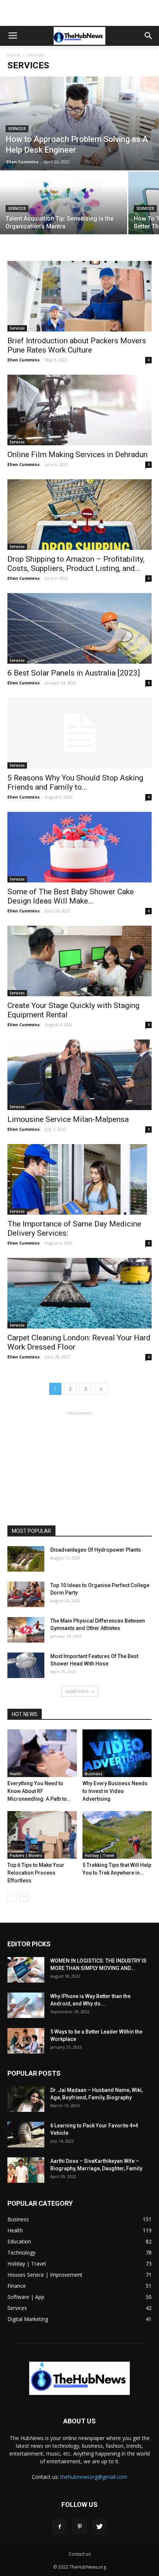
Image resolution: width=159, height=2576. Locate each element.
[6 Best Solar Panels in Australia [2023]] (79, 628)
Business (94, 1774)
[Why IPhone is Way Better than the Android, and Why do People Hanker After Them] (26, 2005)
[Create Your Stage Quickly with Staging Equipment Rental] (79, 961)
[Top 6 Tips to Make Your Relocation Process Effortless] (42, 1835)
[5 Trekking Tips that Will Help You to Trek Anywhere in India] (117, 1835)
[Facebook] (60, 2527)
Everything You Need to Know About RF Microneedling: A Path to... (39, 1791)
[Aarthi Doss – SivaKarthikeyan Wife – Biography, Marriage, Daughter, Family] (26, 2170)
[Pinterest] (79, 2527)
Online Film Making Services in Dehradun (77, 455)
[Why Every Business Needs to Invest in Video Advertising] (117, 1753)
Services (17, 129)
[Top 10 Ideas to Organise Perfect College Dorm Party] (26, 1594)
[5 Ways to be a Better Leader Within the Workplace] (26, 2041)
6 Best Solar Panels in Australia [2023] (74, 673)
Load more (77, 1691)
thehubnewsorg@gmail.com (94, 2477)
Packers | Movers (26, 1855)
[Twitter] (99, 2527)
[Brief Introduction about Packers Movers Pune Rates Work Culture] (79, 296)
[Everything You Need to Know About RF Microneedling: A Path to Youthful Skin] (42, 1753)
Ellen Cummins (22, 162)
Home (14, 55)
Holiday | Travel (99, 1855)
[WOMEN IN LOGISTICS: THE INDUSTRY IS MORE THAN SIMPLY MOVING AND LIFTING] (26, 1970)
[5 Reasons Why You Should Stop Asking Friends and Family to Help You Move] (79, 733)
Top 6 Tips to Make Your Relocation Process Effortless (36, 1873)
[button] (149, 36)
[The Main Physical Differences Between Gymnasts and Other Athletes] (26, 1630)
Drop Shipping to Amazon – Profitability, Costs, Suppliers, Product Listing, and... (76, 564)
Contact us (79, 2554)
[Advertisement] (79, 13)
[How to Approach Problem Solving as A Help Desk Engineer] (79, 123)
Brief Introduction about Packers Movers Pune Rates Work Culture (77, 345)
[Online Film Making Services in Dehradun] (79, 410)
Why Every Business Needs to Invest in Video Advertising (115, 1791)
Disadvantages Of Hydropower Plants (96, 1550)
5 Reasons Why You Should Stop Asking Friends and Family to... (75, 782)
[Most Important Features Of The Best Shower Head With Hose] (26, 1665)
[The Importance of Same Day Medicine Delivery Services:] (79, 1179)
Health (16, 1774)
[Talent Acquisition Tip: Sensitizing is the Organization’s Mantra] (64, 219)
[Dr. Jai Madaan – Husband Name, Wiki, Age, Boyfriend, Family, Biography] (26, 2099)
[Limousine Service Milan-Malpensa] (79, 1075)
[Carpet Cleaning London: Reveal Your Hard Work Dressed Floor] (79, 1293)
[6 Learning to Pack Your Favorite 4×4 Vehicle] (26, 2135)
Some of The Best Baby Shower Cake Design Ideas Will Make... (71, 896)
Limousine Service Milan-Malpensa (68, 1119)
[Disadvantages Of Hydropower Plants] (26, 1559)
